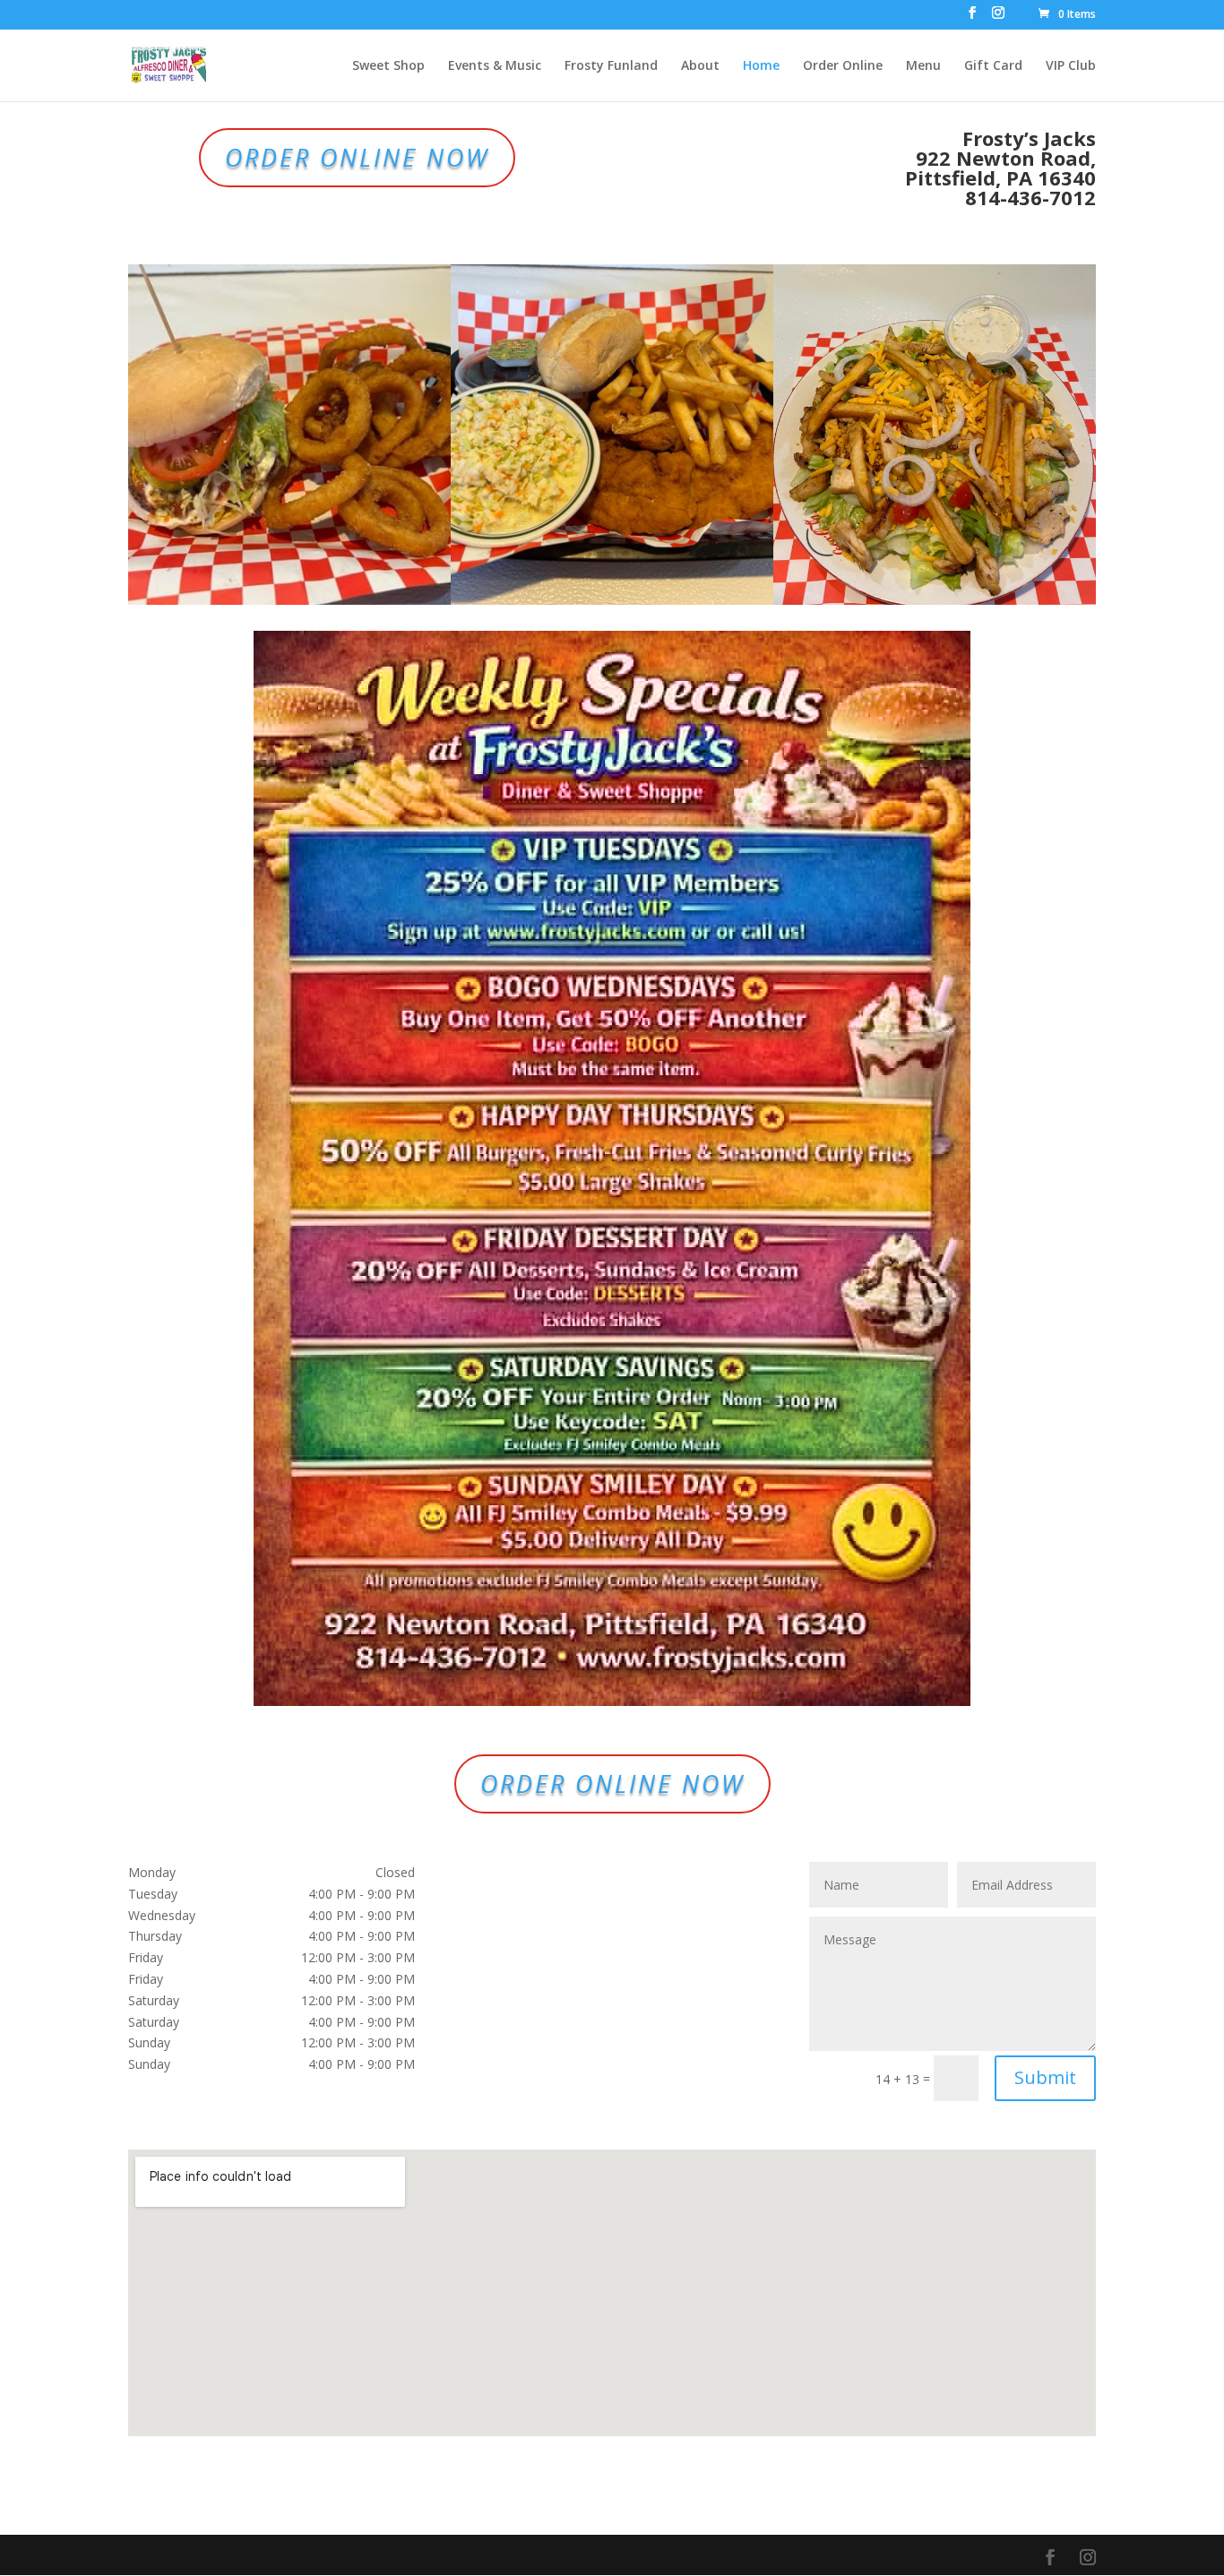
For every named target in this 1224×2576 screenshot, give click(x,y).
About (700, 66)
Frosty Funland (611, 66)
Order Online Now (357, 157)
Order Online (843, 66)
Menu (923, 66)
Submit (1045, 2077)
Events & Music (495, 66)
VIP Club (1071, 66)
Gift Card (993, 66)
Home (761, 66)
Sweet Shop (388, 66)
